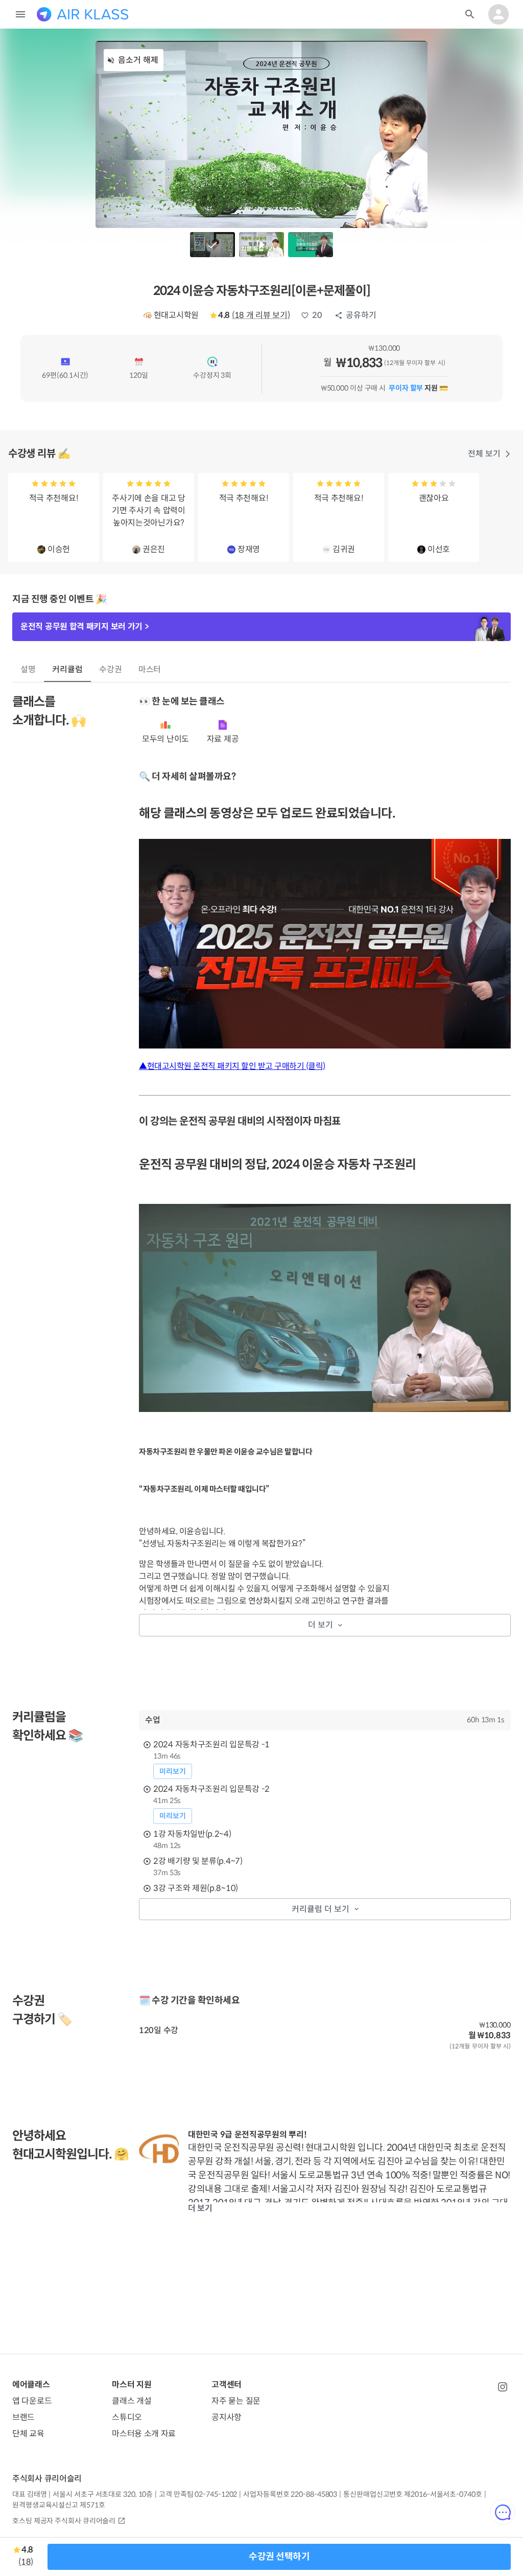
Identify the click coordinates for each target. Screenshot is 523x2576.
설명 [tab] (28, 669)
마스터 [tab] (150, 669)
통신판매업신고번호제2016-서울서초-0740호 (412, 2494)
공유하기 (361, 315)
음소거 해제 (138, 60)
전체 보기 (484, 454)
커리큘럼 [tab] (67, 669)
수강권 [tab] (111, 669)
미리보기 (173, 1771)
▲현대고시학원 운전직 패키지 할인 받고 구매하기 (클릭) (232, 1066)
